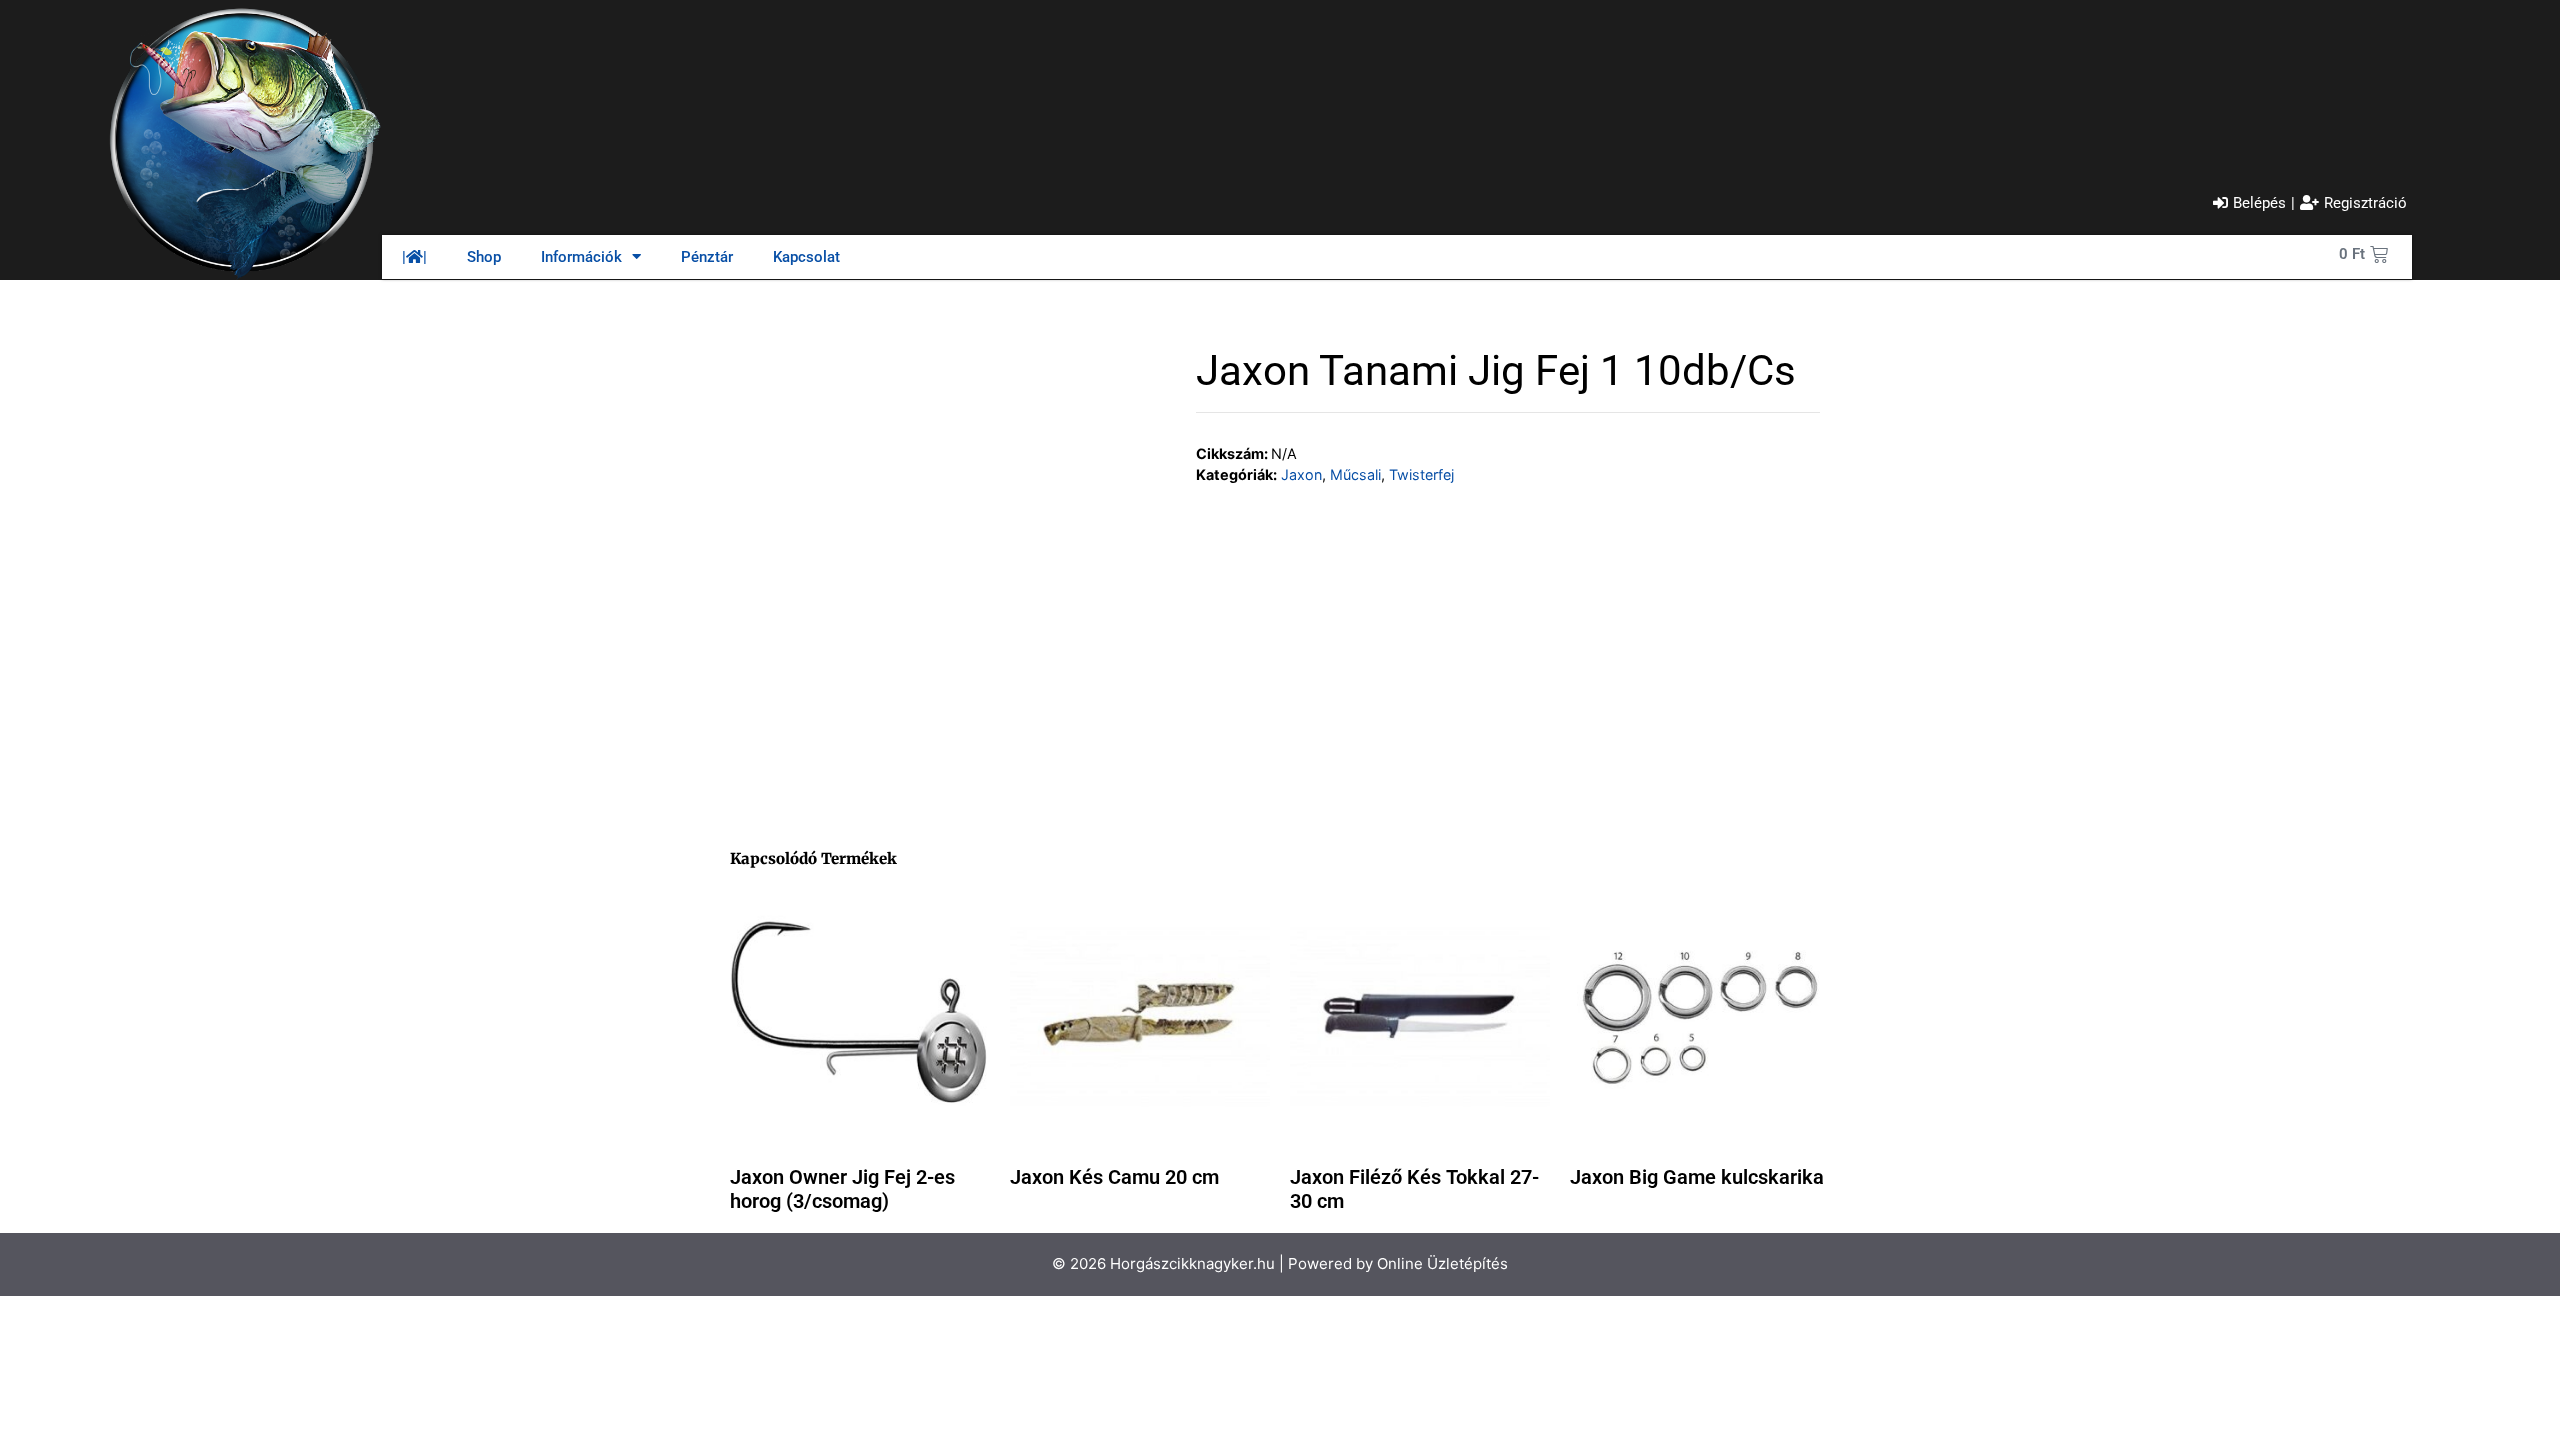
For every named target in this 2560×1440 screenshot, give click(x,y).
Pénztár (707, 257)
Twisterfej (1421, 474)
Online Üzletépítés (1442, 1263)
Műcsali (1355, 474)
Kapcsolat (806, 257)
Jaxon (1301, 474)
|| (414, 257)
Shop (484, 257)
